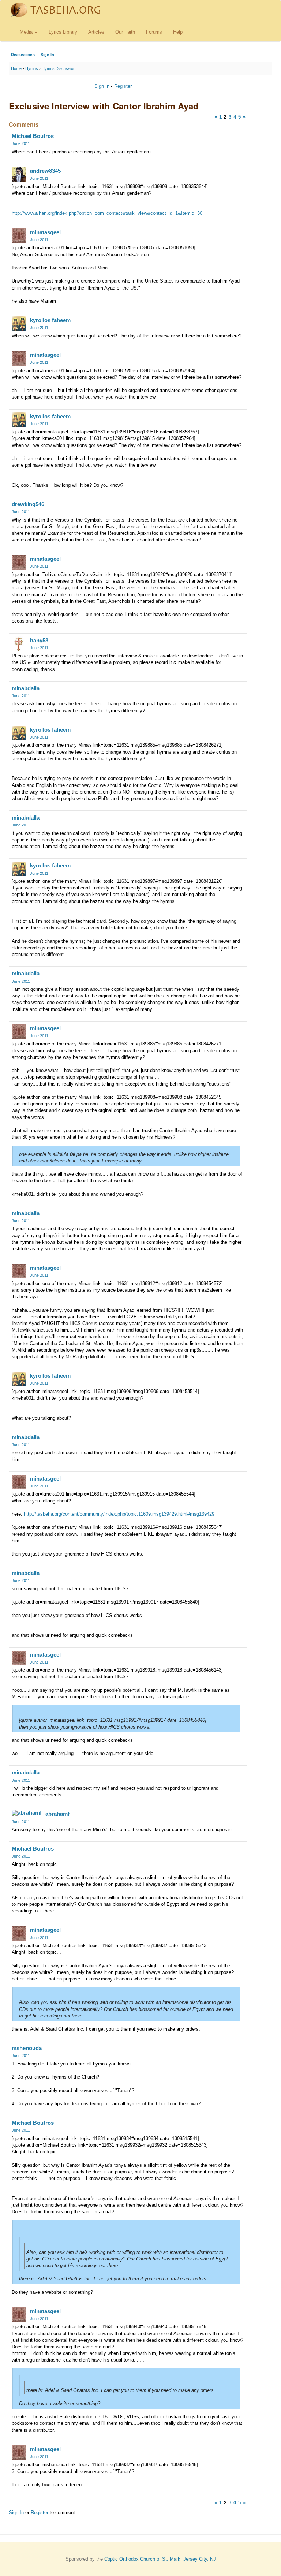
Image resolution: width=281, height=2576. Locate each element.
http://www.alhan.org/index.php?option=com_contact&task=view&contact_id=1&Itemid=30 (107, 213)
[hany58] (19, 644)
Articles (96, 32)
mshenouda (27, 2048)
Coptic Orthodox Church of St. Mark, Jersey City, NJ (160, 2559)
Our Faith (125, 32)
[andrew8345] (19, 174)
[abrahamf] (27, 1813)
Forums (154, 32)
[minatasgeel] (19, 236)
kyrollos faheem (50, 320)
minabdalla (26, 688)
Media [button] (27, 32)
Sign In (47, 55)
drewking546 (28, 504)
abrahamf (57, 1814)
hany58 (39, 640)
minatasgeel (45, 232)
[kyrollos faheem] (19, 324)
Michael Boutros (33, 136)
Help (178, 32)
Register (123, 86)
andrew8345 (45, 171)
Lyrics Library (63, 32)
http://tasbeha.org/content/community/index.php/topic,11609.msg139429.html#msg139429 (119, 1514)
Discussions (23, 55)
